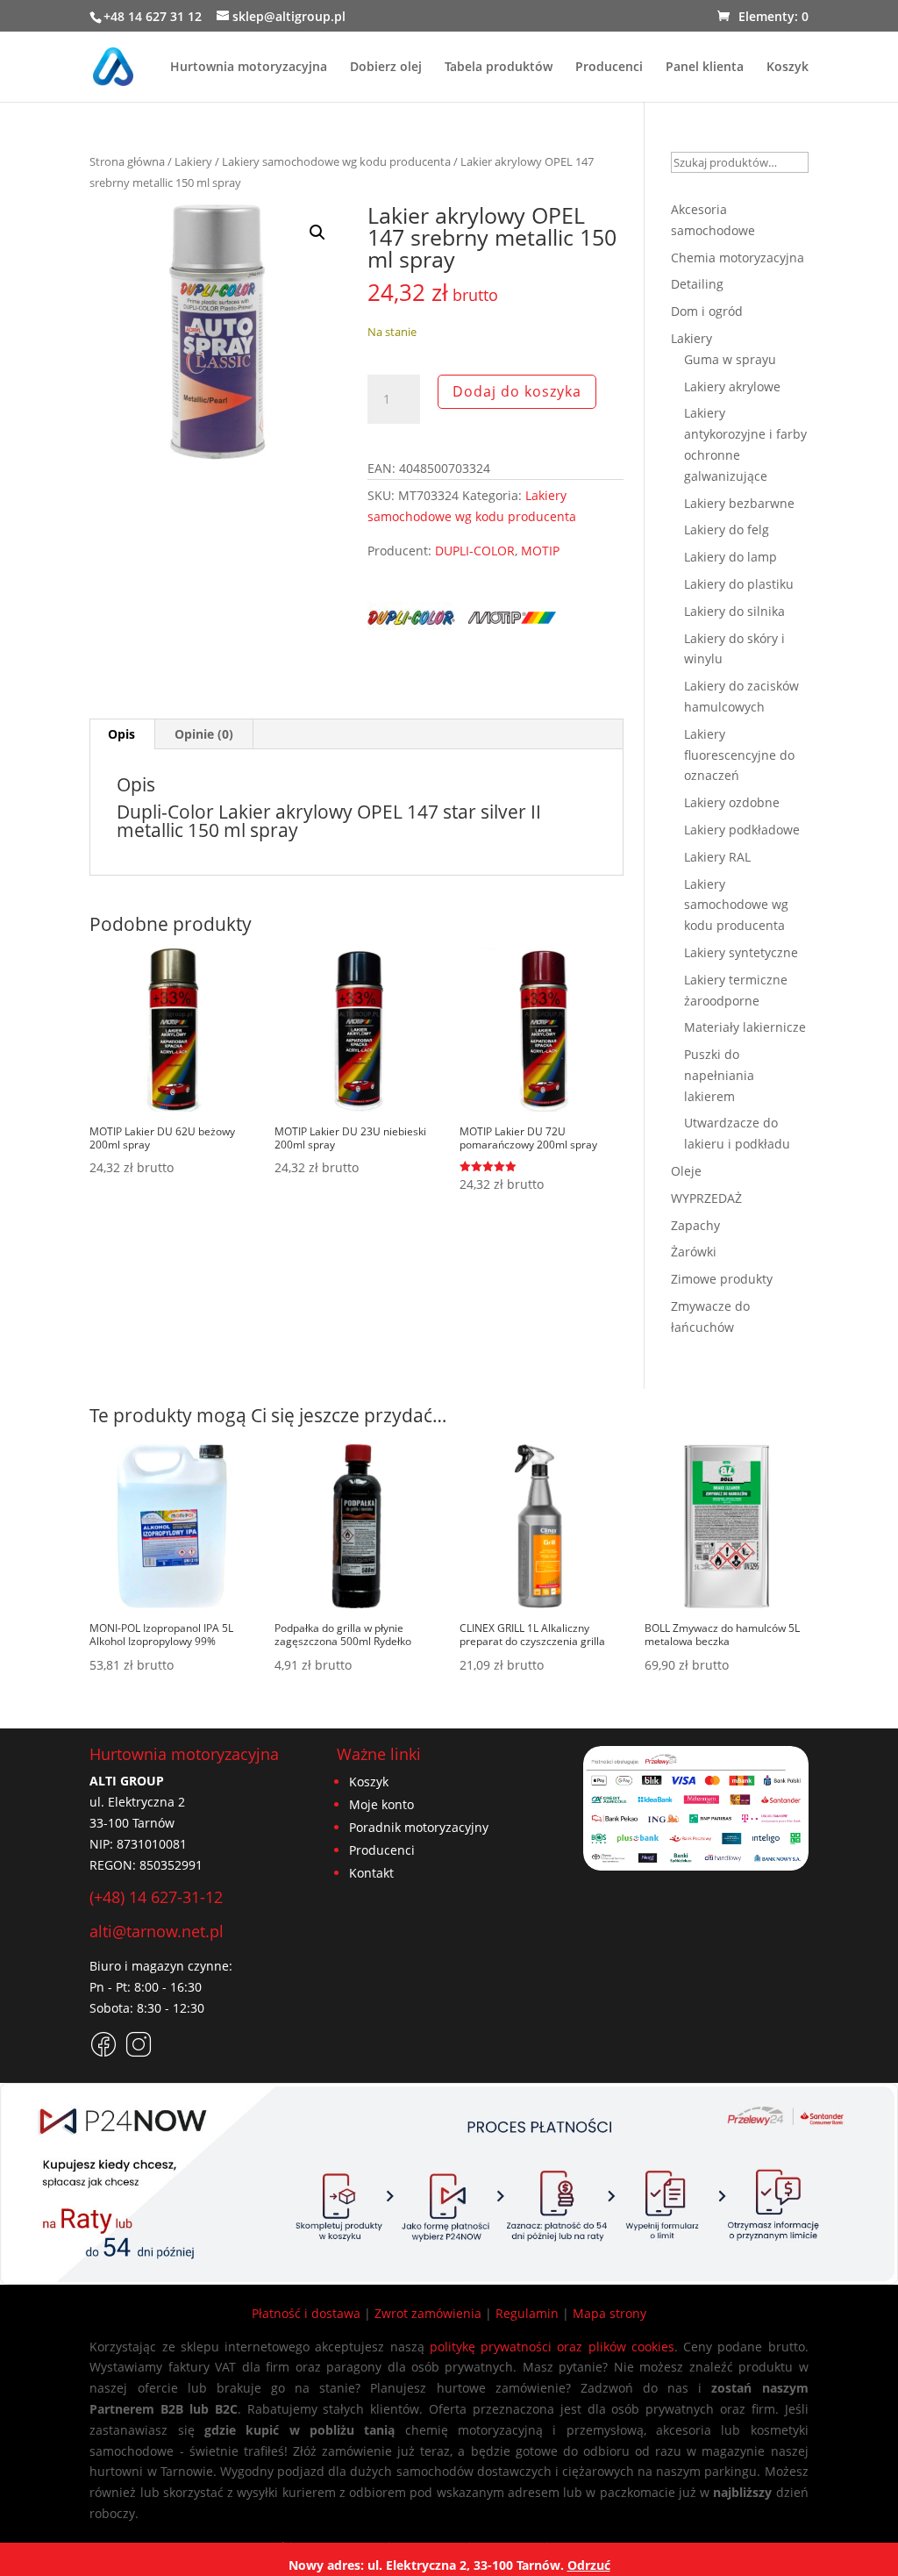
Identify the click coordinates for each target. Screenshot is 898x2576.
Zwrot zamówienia (428, 2313)
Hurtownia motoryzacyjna (249, 68)
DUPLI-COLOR (475, 551)
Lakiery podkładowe (742, 830)
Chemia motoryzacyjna (738, 258)
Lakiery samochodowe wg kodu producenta (336, 161)
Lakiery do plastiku (739, 584)
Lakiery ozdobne (732, 802)
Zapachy (695, 1225)
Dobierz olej (386, 68)
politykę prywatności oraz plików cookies (552, 2347)
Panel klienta (705, 68)
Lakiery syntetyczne (741, 952)
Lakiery (193, 161)
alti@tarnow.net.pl (157, 1931)
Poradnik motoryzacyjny (419, 1827)
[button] (317, 233)
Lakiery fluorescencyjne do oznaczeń (739, 755)
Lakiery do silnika (734, 611)
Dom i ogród (707, 311)
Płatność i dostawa (306, 2313)
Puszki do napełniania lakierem (719, 1075)
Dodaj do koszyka (517, 391)
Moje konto (381, 1804)
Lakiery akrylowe (732, 386)
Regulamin (527, 2313)
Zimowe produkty (722, 1279)
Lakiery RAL (717, 857)
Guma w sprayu (730, 359)
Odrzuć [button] (589, 2565)
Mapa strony (609, 2313)
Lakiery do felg (727, 530)
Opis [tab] (121, 734)
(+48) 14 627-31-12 (156, 1897)
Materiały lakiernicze (745, 1027)
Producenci (609, 68)
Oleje (686, 1171)
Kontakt (371, 1873)
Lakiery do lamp (731, 557)
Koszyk (788, 68)
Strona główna (127, 161)
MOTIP (540, 551)
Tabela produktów (499, 68)
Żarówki (694, 1252)
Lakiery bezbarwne (739, 503)
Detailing (697, 284)
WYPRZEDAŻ (706, 1198)
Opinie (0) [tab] (204, 734)
